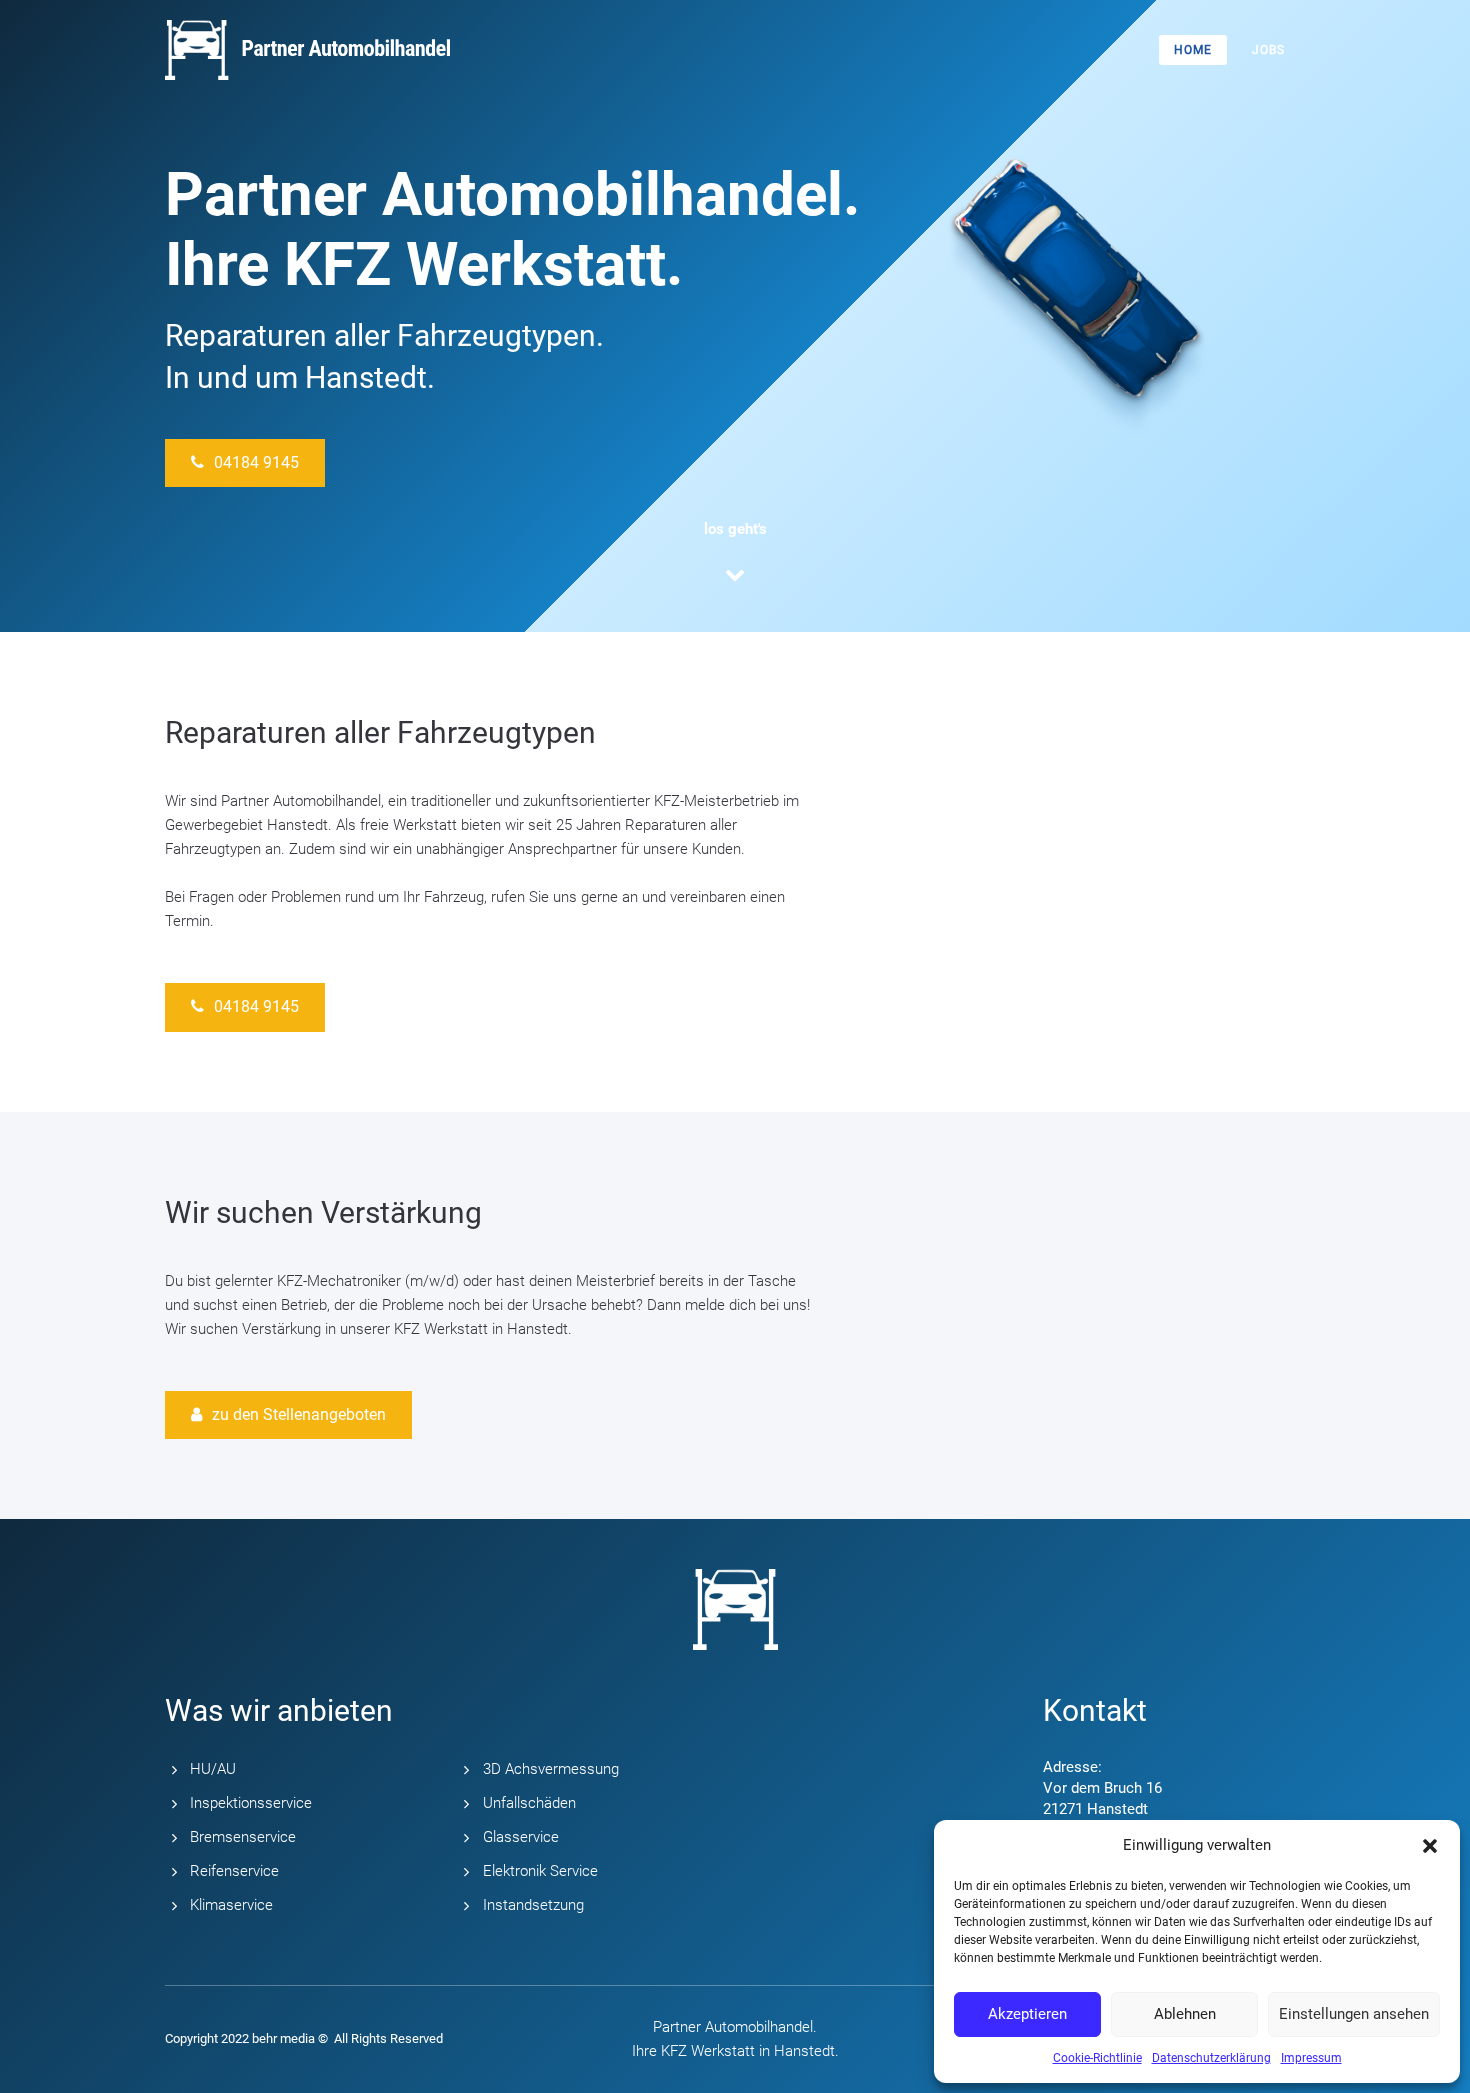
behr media (283, 2038)
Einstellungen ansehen (1354, 2014)
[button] (1430, 1846)
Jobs (1268, 50)
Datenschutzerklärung (1211, 2058)
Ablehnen (1185, 2014)
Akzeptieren (1027, 2014)
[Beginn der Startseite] (735, 576)
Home (1193, 50)
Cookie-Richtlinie (1097, 2058)
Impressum (1311, 2058)
